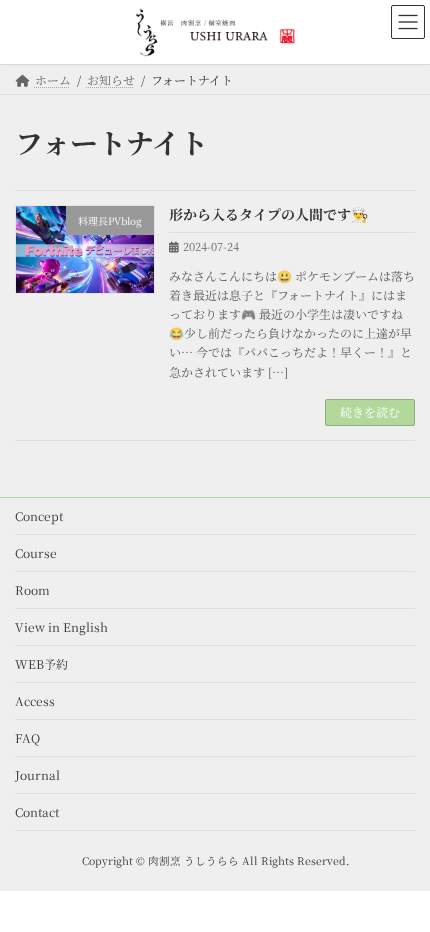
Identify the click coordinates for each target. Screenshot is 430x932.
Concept (39, 515)
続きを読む (370, 411)
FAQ (27, 737)
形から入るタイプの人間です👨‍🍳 (268, 214)
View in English (61, 626)
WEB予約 (41, 663)
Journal (37, 774)
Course (36, 552)
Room (32, 589)
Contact (37, 811)
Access (35, 700)
